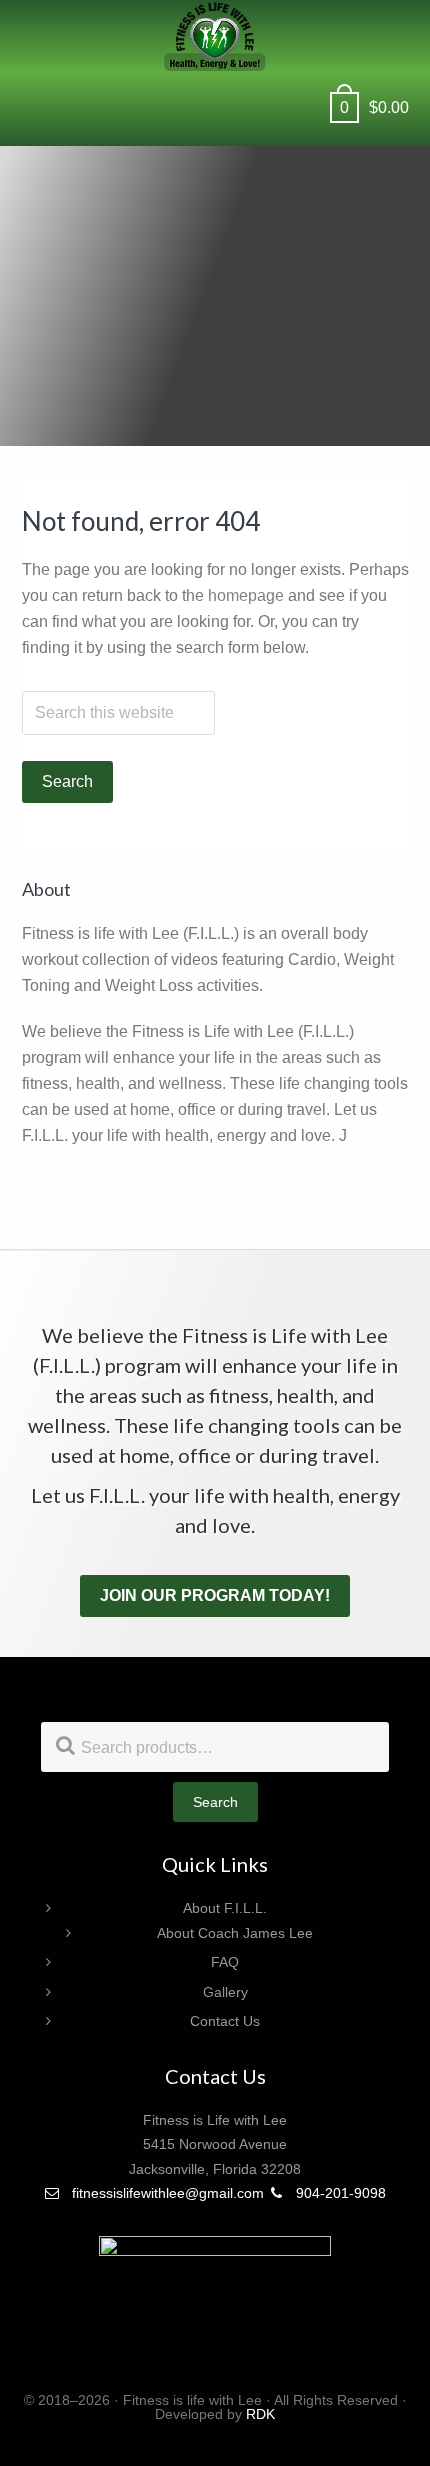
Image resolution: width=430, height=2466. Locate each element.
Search (215, 1802)
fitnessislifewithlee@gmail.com (166, 2193)
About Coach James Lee (235, 1933)
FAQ (225, 1962)
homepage (246, 595)
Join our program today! (215, 1595)
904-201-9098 (339, 2193)
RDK (260, 2414)
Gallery (225, 1992)
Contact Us (225, 2021)
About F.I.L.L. (225, 1908)
